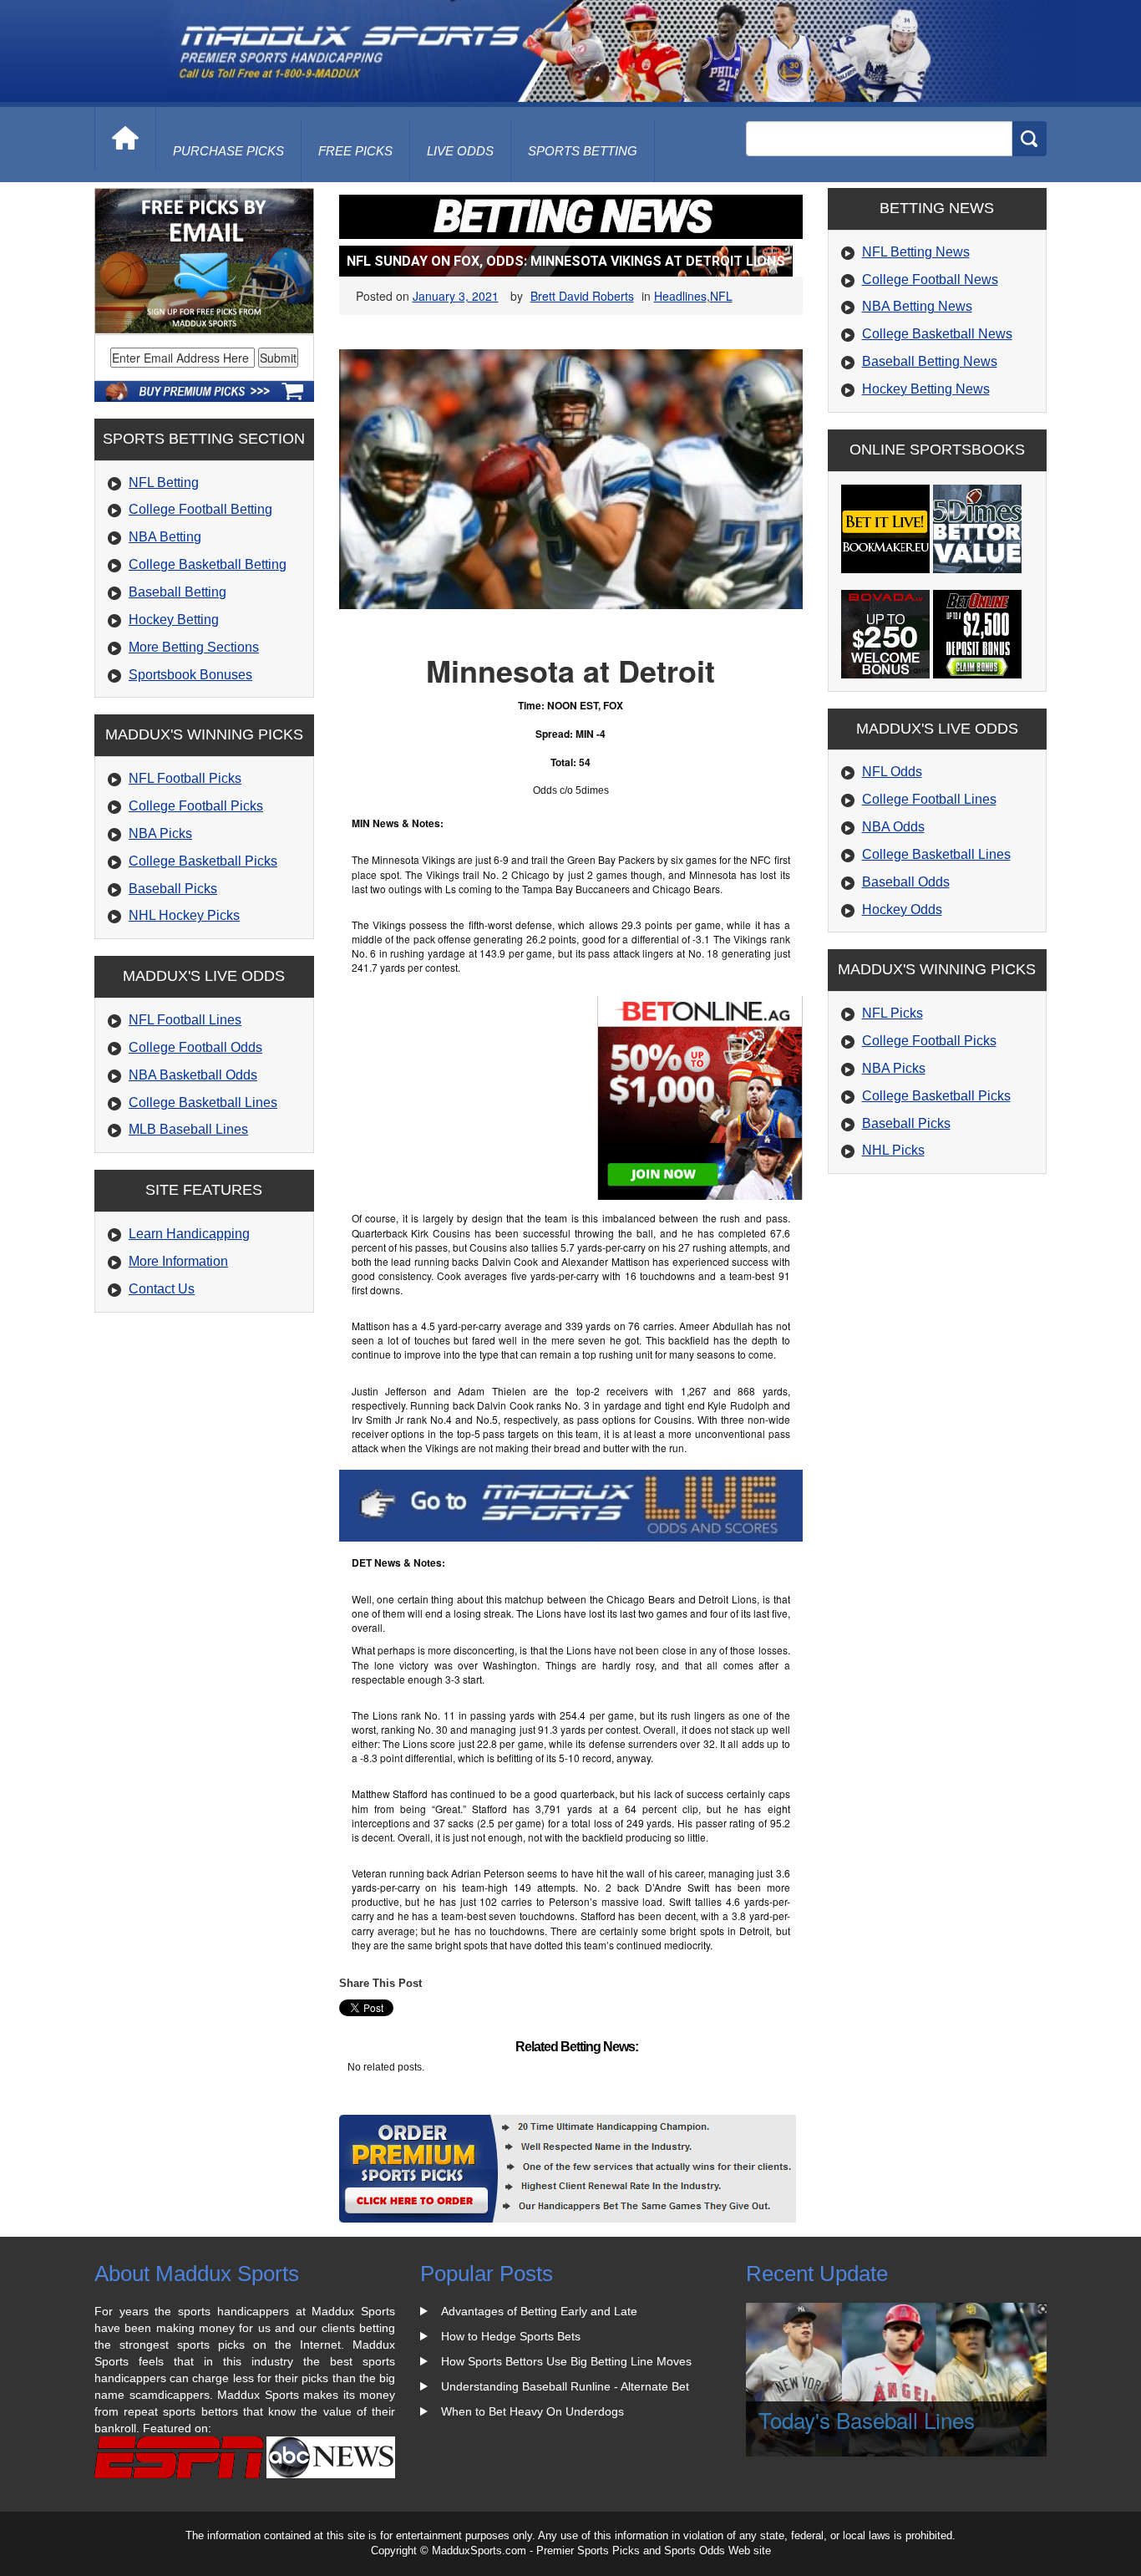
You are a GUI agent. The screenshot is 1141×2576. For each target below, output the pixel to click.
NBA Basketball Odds (193, 1075)
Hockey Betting (174, 620)
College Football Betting (200, 509)
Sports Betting (583, 151)
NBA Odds (893, 827)
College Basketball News (937, 334)
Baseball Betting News (930, 361)
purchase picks (228, 151)
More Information (178, 1261)
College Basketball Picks (203, 861)
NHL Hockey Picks (184, 915)
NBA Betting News (917, 306)
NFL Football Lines (185, 1020)
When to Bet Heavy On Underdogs (532, 2411)
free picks (355, 151)
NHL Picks (893, 1150)
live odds (460, 151)
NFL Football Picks (185, 778)
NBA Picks (160, 833)
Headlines (680, 296)
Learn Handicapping (189, 1234)
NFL (721, 296)
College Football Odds (195, 1047)
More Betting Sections (194, 647)
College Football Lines (929, 799)
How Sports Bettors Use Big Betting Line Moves (566, 2361)
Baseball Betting (177, 592)
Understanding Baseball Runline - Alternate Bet (565, 2386)
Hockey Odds (902, 909)
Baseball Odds (906, 882)
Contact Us (162, 1289)
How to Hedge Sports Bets (511, 2336)
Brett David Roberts (582, 296)
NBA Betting (165, 537)
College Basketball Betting (208, 564)
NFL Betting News (916, 252)
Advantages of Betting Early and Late (539, 2311)
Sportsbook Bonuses (190, 675)
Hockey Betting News (926, 389)
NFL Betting (164, 483)
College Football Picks (196, 806)
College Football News (930, 279)
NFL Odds (892, 772)
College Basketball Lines (203, 1103)
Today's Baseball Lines (867, 2419)
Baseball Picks (173, 889)
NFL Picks (893, 1013)
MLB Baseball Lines (188, 1129)
